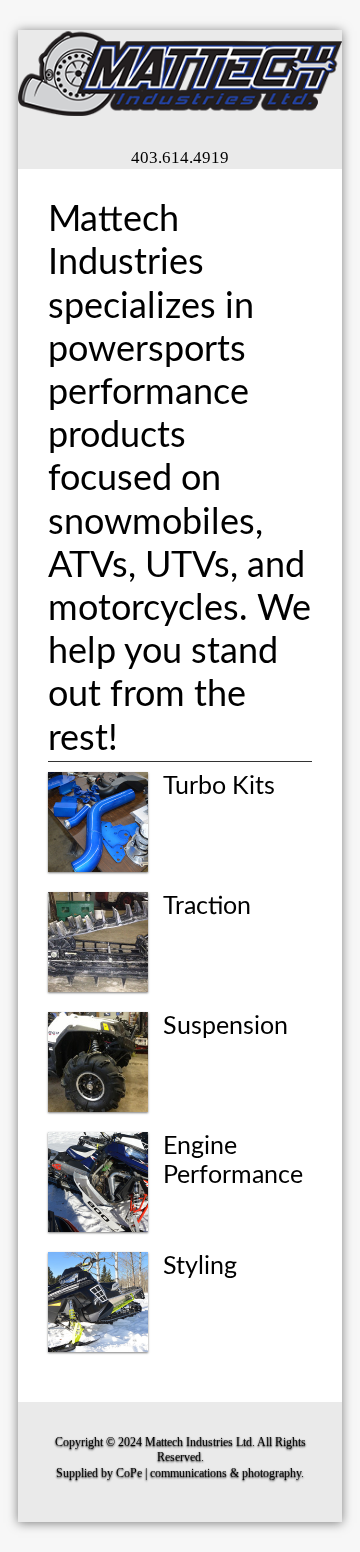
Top (337, 1524)
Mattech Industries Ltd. (200, 1442)
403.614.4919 (180, 157)
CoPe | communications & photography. (210, 1473)
